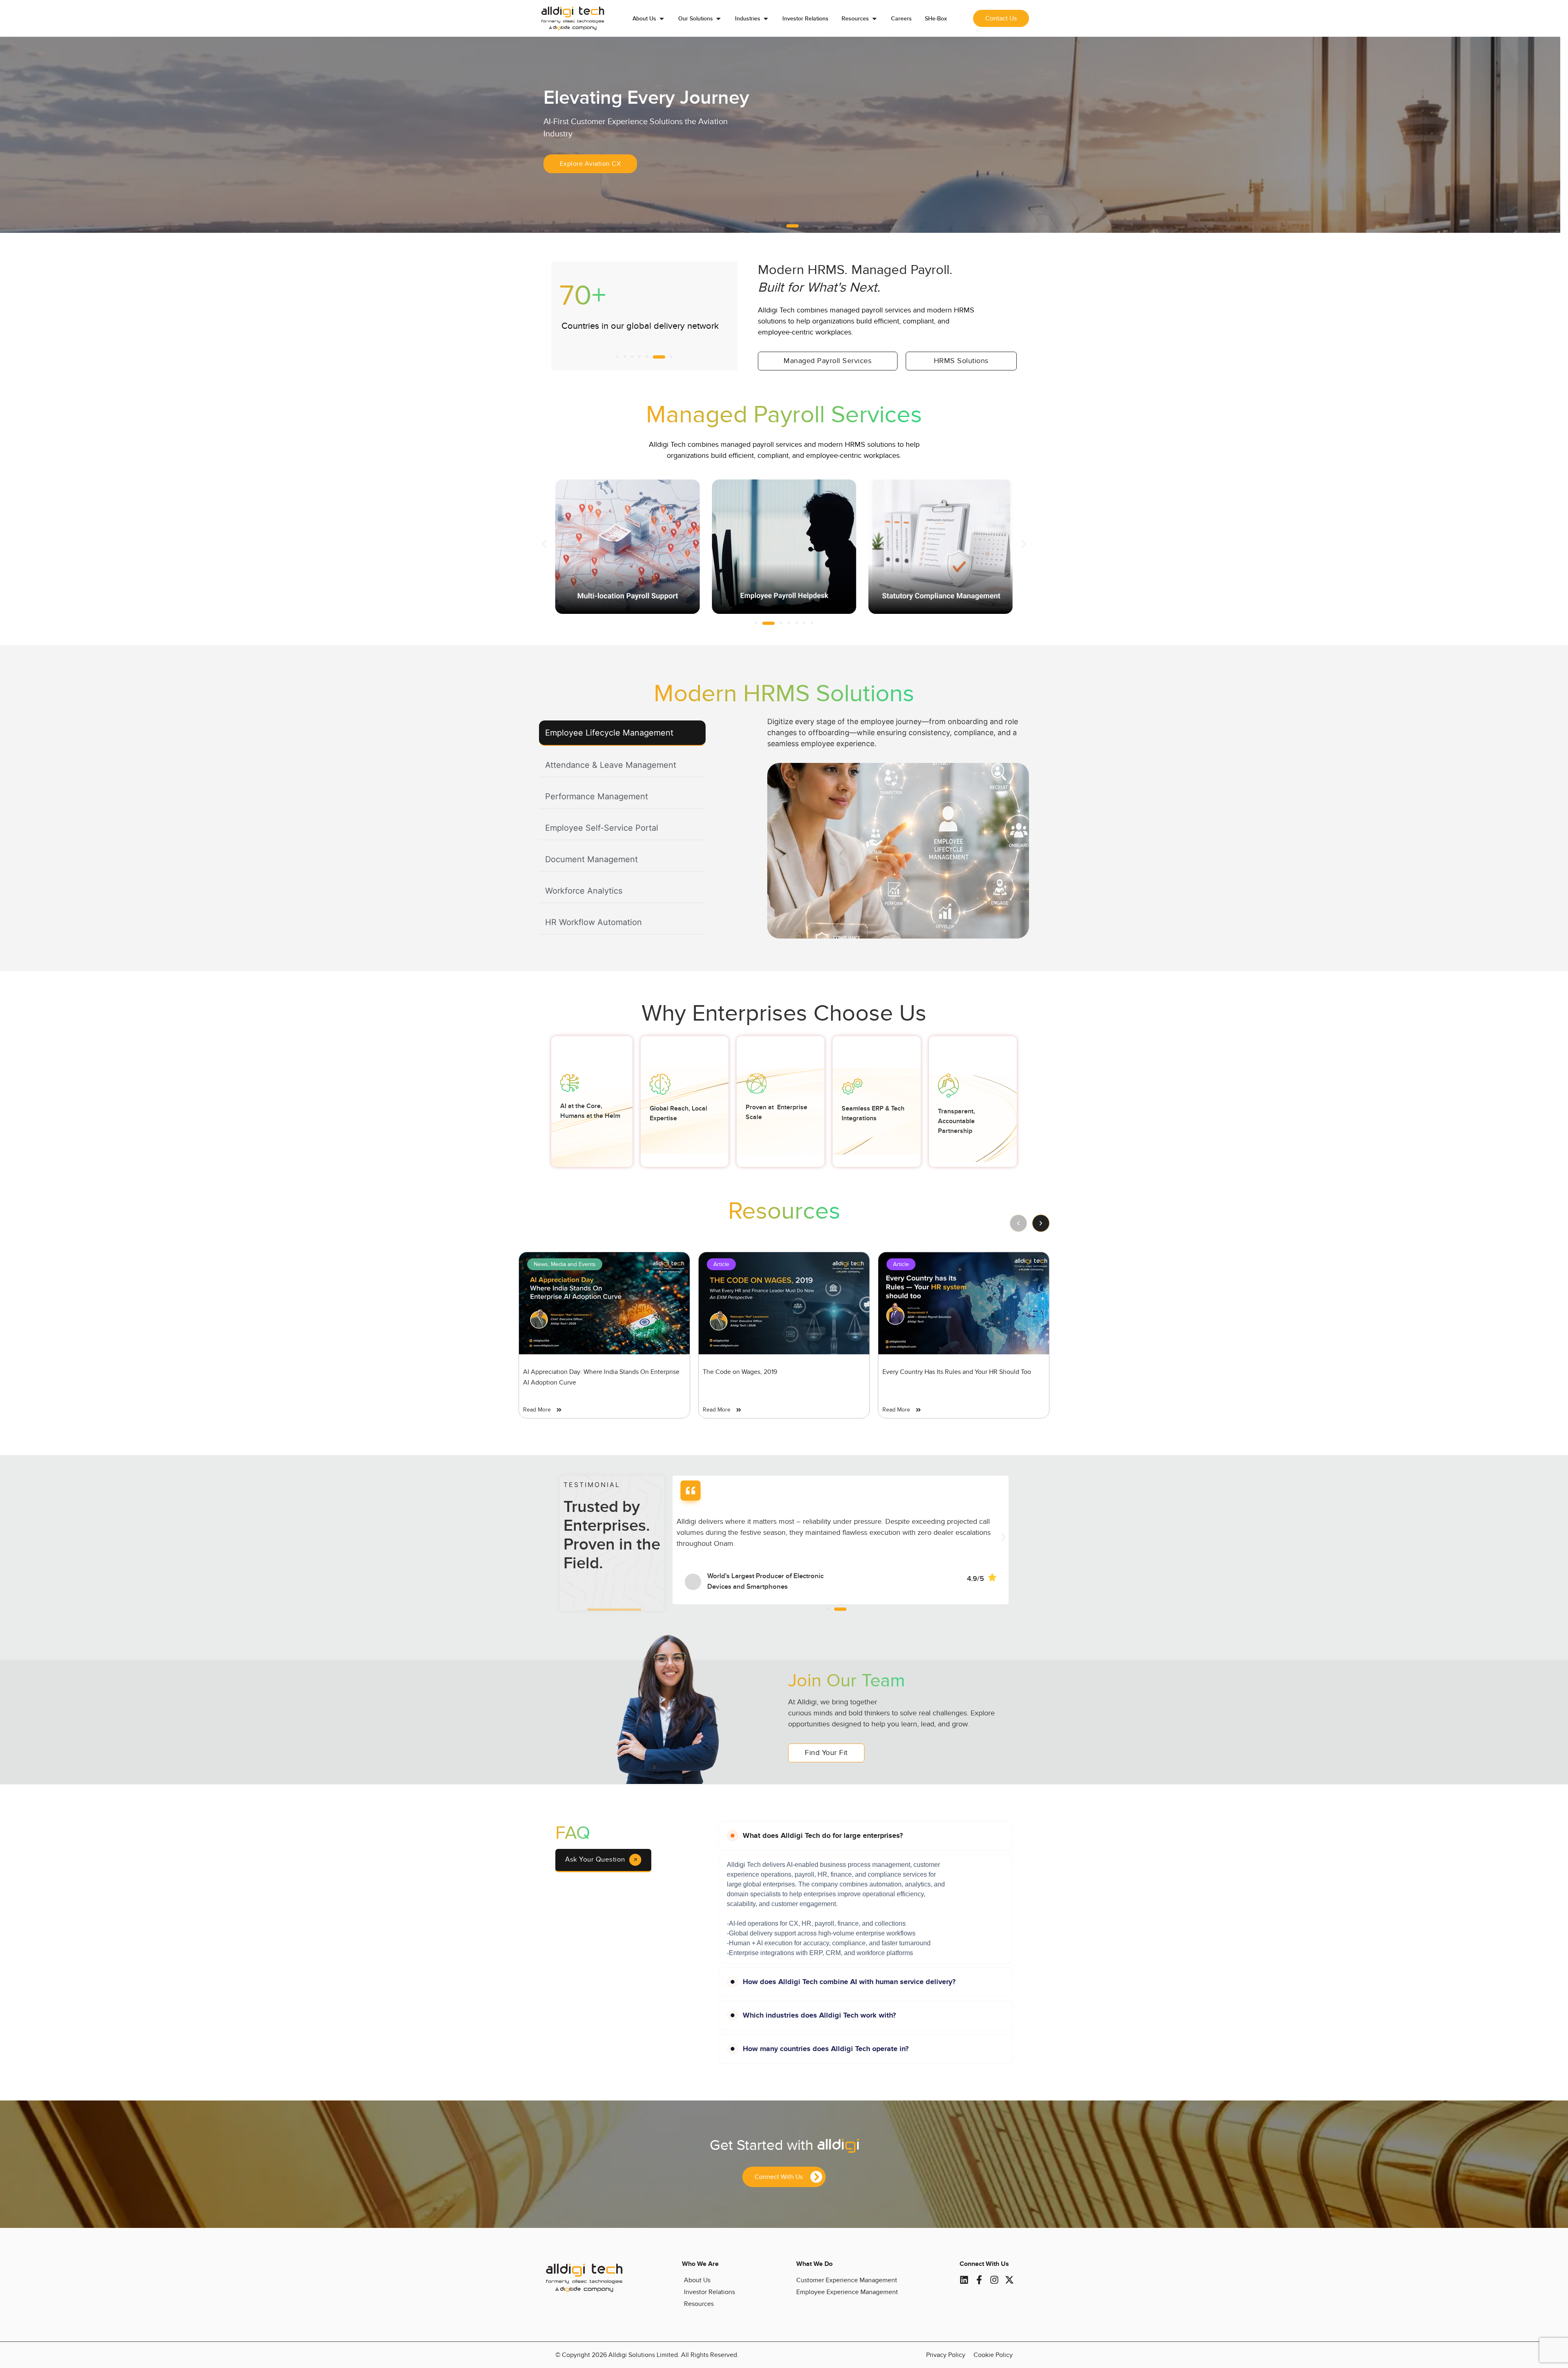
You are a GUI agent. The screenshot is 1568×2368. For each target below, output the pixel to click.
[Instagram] (994, 2280)
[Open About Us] (662, 19)
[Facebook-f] (979, 2280)
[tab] (622, 733)
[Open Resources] (874, 19)
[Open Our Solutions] (718, 19)
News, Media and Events (565, 1264)
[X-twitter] (1009, 2280)
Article (721, 1264)
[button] (780, 226)
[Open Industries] (766, 19)
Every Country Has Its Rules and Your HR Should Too (957, 1372)
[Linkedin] (964, 2280)
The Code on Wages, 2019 (740, 1372)
